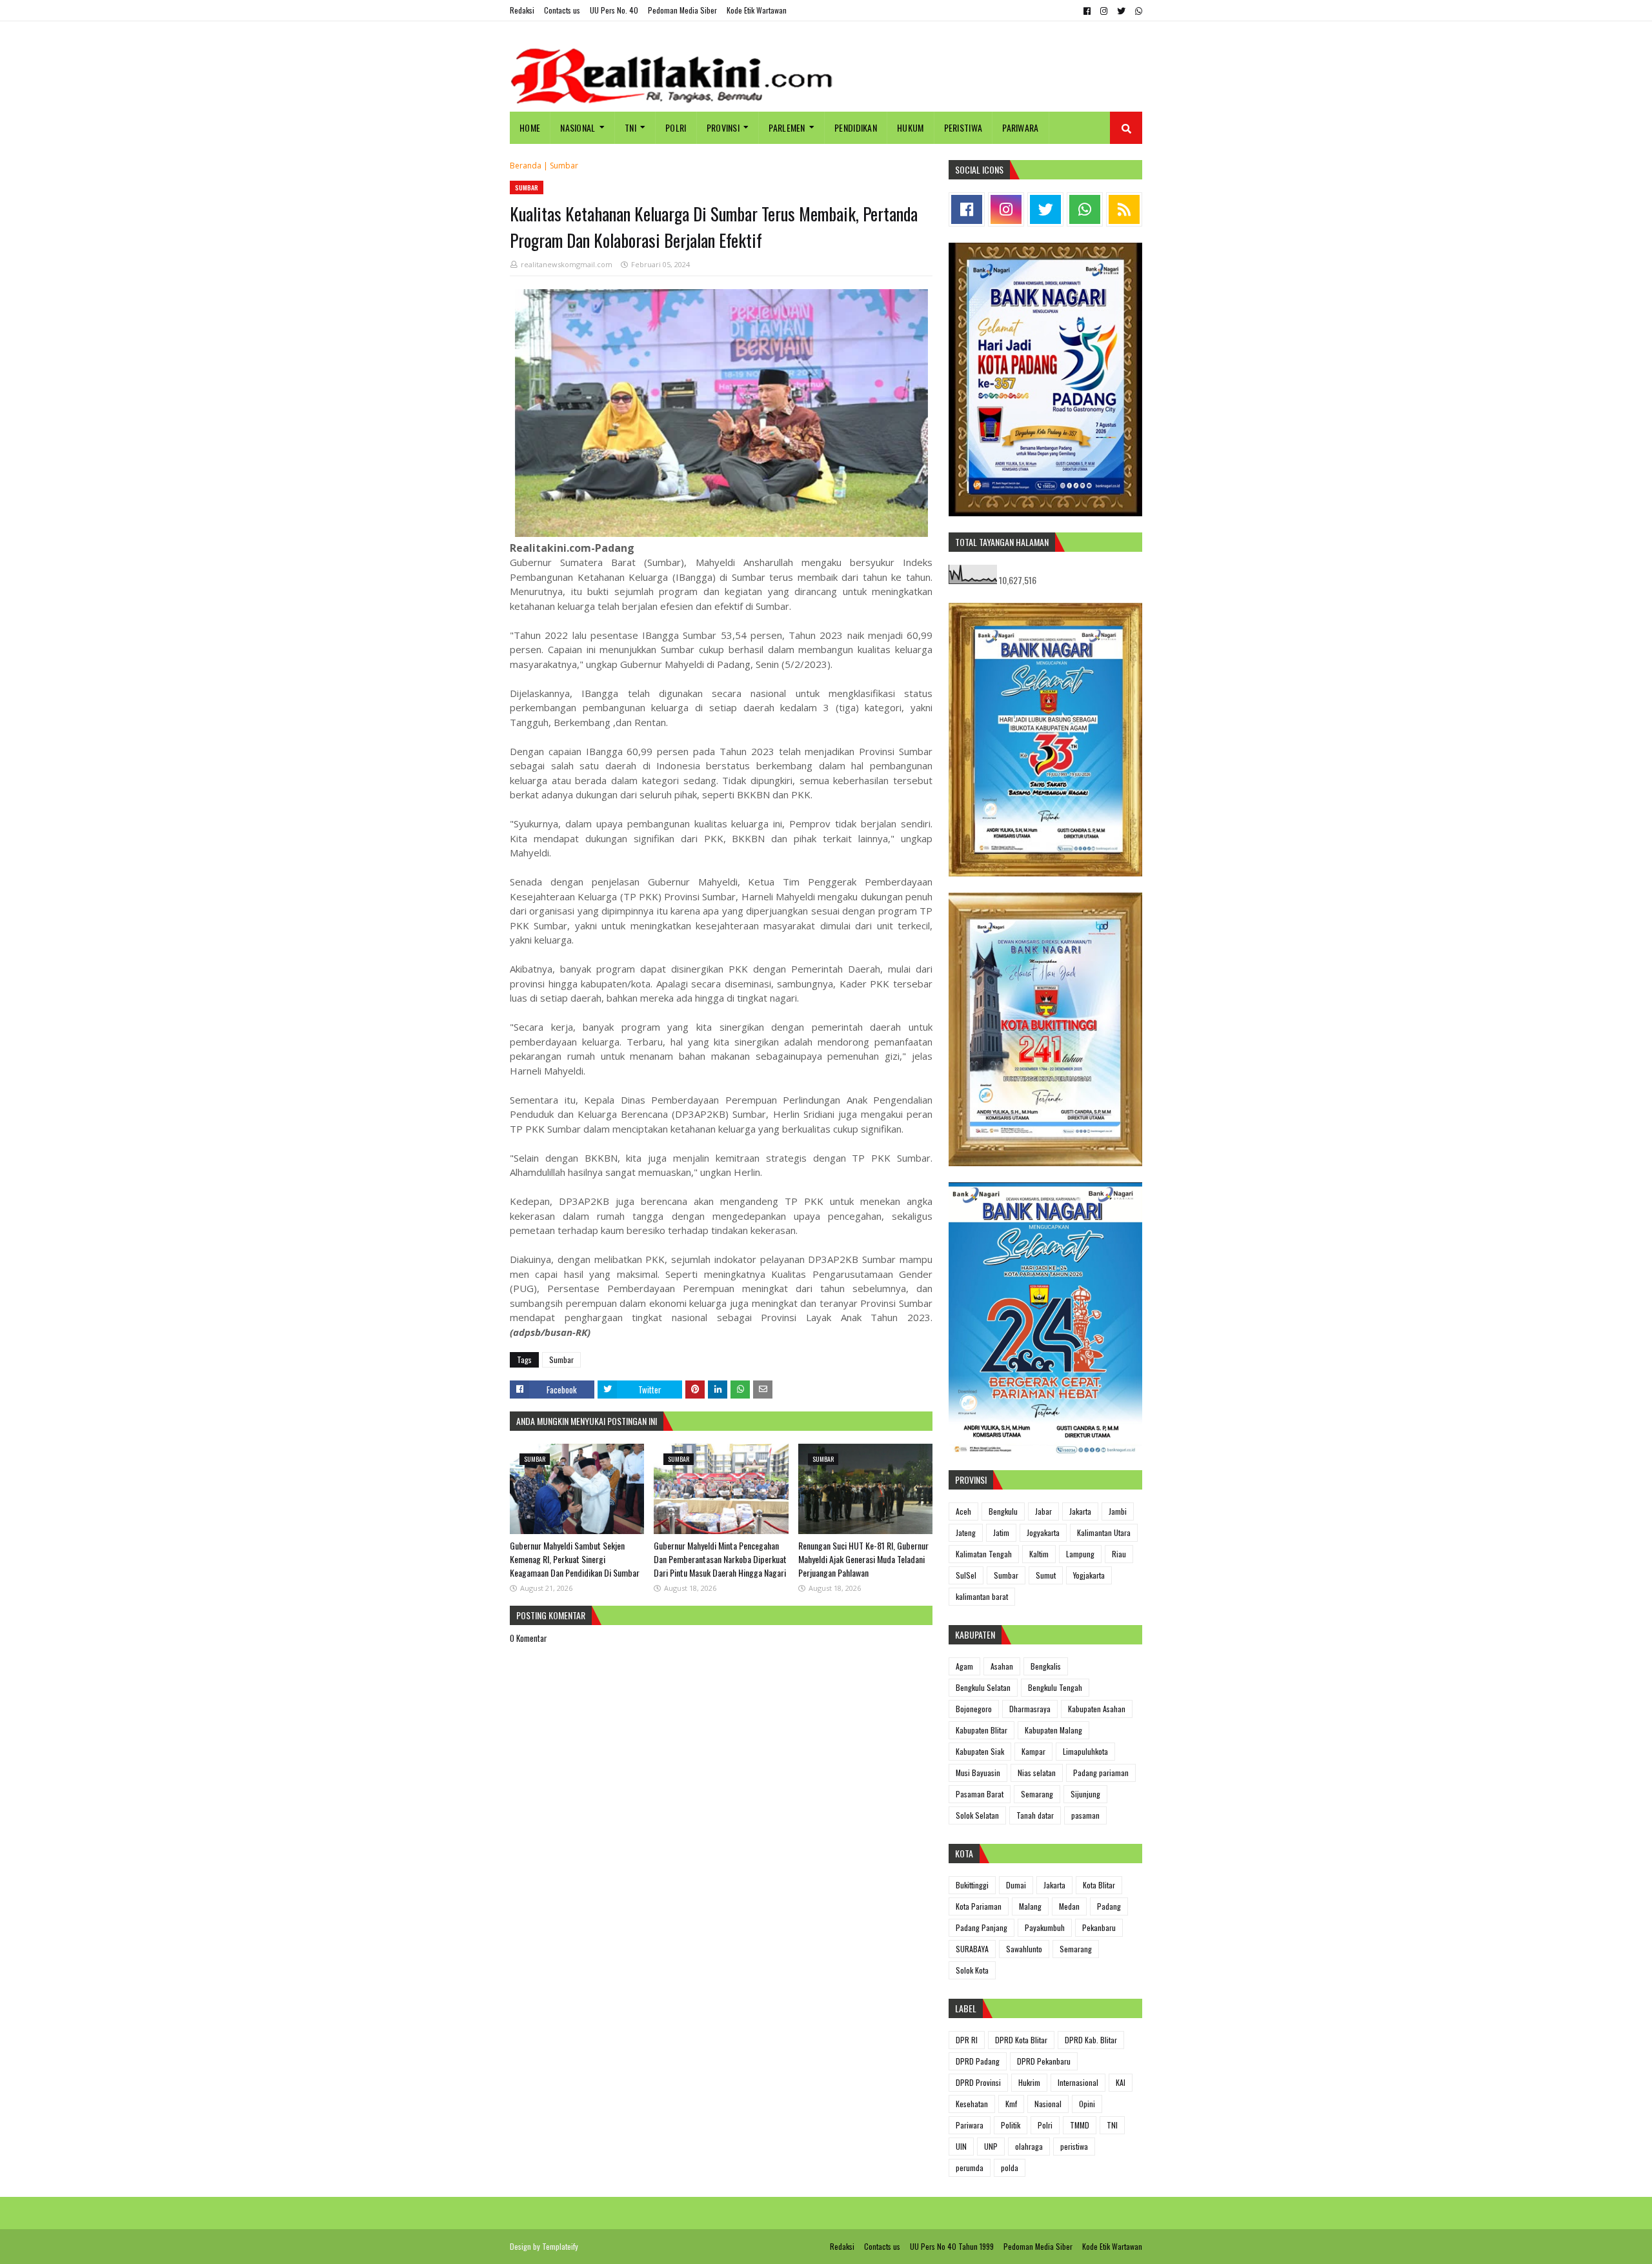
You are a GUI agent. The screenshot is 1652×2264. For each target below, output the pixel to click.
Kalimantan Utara (1104, 1532)
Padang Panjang (982, 1927)
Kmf (1011, 2104)
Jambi (1118, 1511)
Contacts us (562, 10)
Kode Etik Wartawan (757, 10)
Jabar (1043, 1511)
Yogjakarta (1089, 1575)
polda (1010, 2168)
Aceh (963, 1511)
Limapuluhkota (1085, 1751)
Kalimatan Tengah (984, 1554)
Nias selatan (1037, 1773)
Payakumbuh (1045, 1927)
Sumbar (564, 166)
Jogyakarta (1043, 1532)
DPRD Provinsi (978, 2082)
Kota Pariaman (979, 1906)
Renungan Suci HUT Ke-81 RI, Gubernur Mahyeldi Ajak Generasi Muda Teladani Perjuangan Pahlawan (863, 1559)
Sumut (1046, 1575)
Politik (1011, 2125)
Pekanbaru (1099, 1927)
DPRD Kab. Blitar (1091, 2040)
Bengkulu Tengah (1055, 1687)
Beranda (526, 166)
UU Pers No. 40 (614, 10)
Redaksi (522, 10)
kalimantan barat (982, 1596)
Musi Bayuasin (978, 1773)
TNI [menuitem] (630, 127)
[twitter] (1121, 11)
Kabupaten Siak (980, 1751)
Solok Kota (972, 1970)
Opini (1087, 2104)
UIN (961, 2146)
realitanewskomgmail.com (567, 264)
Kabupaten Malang (1053, 1730)
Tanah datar (1035, 1815)
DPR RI (967, 2040)
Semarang (1037, 1794)
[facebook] (1087, 11)
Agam (964, 1666)
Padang (1109, 1906)
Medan (1069, 1906)
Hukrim (1029, 2082)
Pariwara (970, 2125)
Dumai (1016, 1885)
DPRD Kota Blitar (1021, 2040)
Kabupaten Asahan (1097, 1709)
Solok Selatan (977, 1815)
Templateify (560, 2246)
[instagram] (1104, 11)
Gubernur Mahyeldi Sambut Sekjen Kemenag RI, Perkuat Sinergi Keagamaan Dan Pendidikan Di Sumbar (575, 1559)
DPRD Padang (978, 2061)
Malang (1030, 1906)
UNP (991, 2146)
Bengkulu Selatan (983, 1687)
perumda (970, 2168)
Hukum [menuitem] (911, 127)
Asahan (1002, 1666)
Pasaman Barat (980, 1794)
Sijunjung (1085, 1794)
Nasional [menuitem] (578, 127)
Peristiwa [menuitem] (963, 127)
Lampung (1080, 1554)
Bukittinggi (972, 1885)
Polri (1045, 2125)
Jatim (1001, 1532)
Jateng (966, 1532)
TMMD (1080, 2125)
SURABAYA (972, 1949)
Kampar (1033, 1751)
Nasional (1048, 2104)
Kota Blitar (1099, 1885)
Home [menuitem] (530, 127)
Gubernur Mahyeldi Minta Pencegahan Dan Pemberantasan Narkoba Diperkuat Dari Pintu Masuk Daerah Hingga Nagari (720, 1559)
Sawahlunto (1024, 1949)
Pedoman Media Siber (682, 10)
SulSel (966, 1575)
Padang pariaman (1101, 1773)
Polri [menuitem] (676, 127)
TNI (1112, 2125)
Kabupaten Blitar (982, 1730)
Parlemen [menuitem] (787, 127)
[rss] (1124, 209)
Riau (1119, 1554)
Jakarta (1080, 1511)
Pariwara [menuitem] (1020, 127)
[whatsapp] (1137, 11)
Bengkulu (1003, 1511)
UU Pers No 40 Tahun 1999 (952, 2246)
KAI (1121, 2082)
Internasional (1078, 2082)
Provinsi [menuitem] (723, 127)
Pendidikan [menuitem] (856, 127)
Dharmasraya (1030, 1709)
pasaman (1085, 1815)
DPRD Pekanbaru (1044, 2061)
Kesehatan (972, 2104)
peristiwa (1074, 2146)
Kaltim (1039, 1554)
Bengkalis (1046, 1666)
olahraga (1029, 2146)
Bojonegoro (974, 1709)
